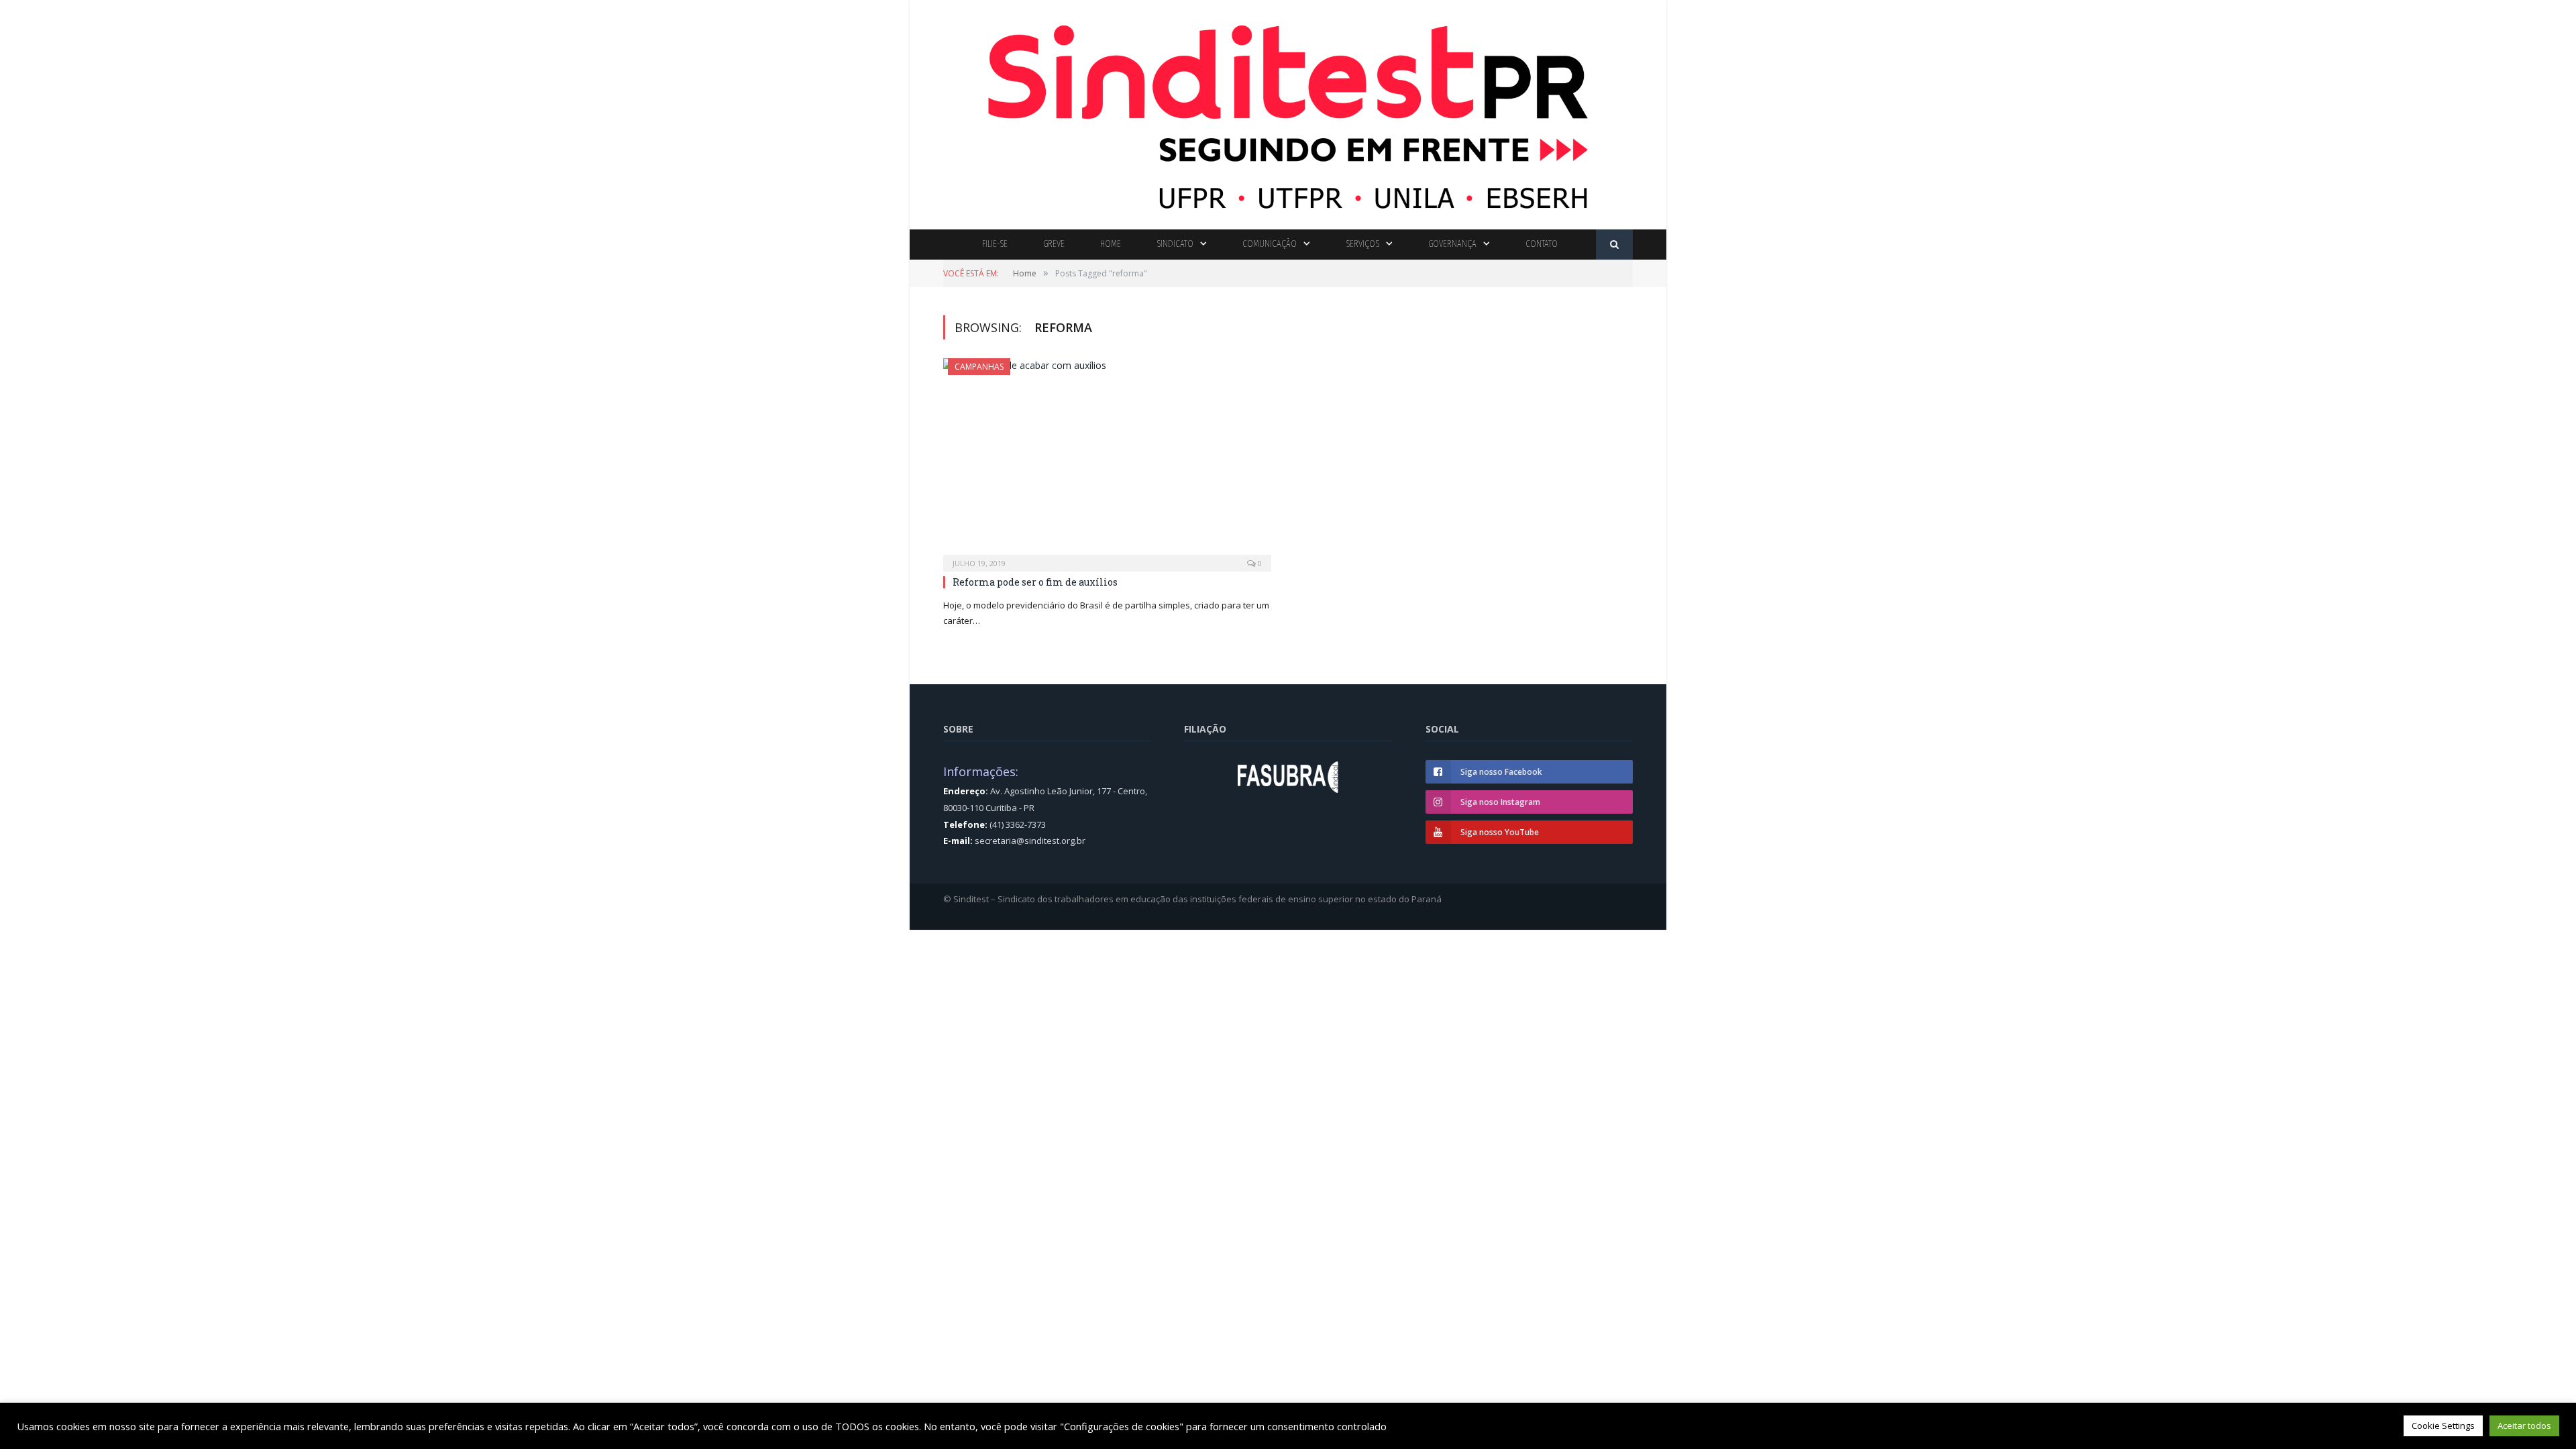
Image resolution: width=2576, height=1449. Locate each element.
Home (1111, 244)
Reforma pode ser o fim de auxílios (1035, 582)
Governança (1452, 244)
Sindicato (1175, 244)
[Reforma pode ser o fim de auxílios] (1107, 461)
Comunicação (1270, 244)
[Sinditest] (1288, 112)
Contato (1542, 244)
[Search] (1614, 245)
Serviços (1362, 244)
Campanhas (979, 367)
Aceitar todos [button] (2524, 1426)
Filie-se (995, 244)
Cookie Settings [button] (2443, 1426)
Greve (1054, 244)
